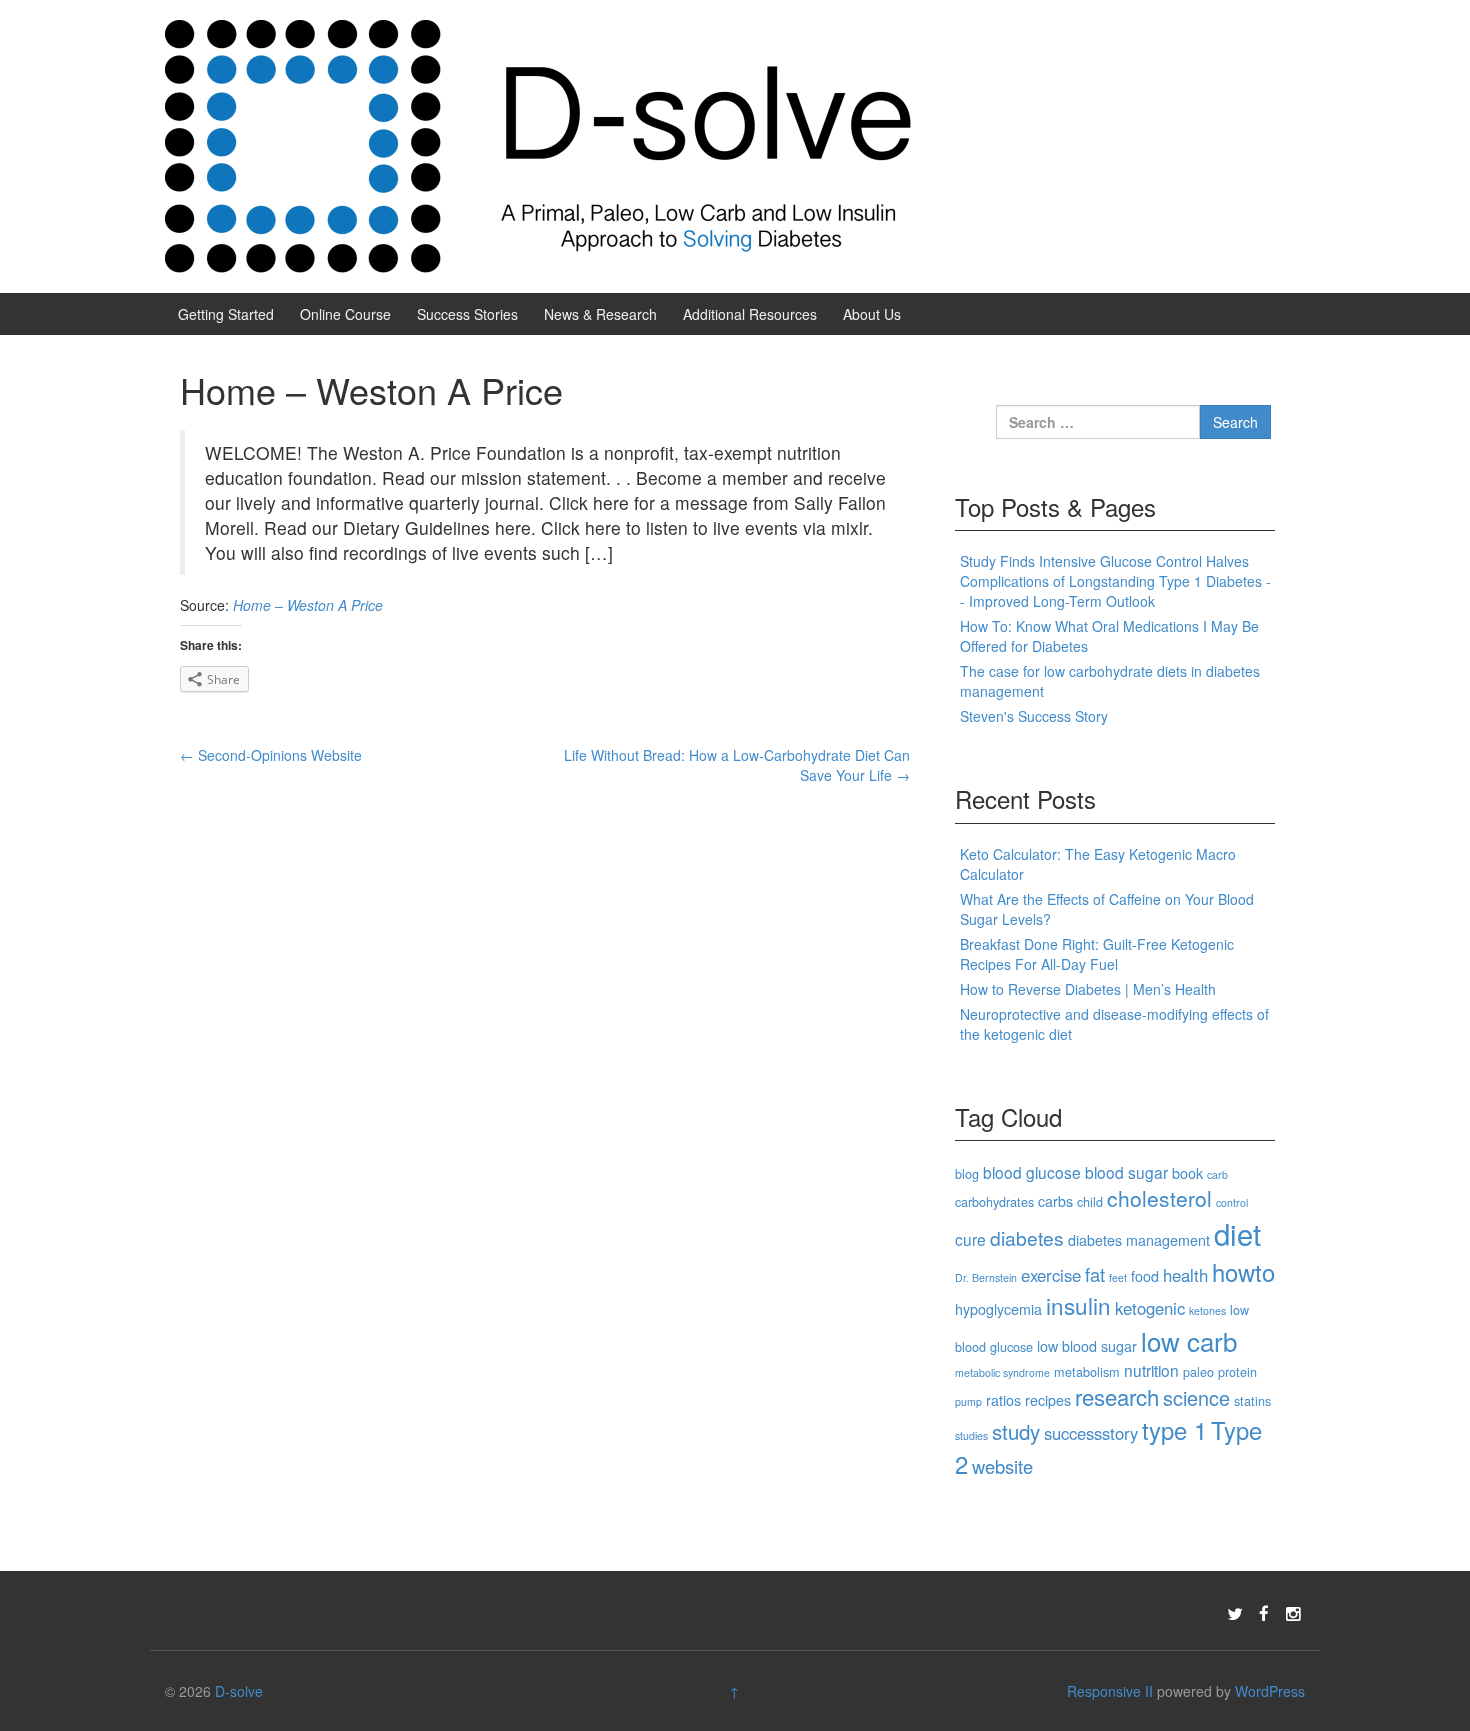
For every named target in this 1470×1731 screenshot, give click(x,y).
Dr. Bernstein (986, 1277)
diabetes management (1139, 1240)
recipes (1048, 1400)
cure (970, 1239)
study (1016, 1431)
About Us (872, 314)
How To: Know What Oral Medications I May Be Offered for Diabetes (1109, 636)
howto (1243, 1272)
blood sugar (1126, 1172)
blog (967, 1173)
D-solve (239, 1691)
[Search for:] (1098, 422)
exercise (1051, 1275)
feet (1118, 1277)
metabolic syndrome (1002, 1372)
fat (1095, 1274)
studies (971, 1435)
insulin (1078, 1305)
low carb (1189, 1340)
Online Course (345, 314)
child (1090, 1201)
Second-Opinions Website (271, 755)
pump (968, 1401)
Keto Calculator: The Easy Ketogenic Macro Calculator (1098, 864)
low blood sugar (1087, 1346)
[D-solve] (540, 144)
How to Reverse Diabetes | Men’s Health (1088, 989)
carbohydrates (994, 1201)
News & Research (600, 314)
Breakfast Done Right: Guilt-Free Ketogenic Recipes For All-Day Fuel (1097, 954)
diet (1237, 1233)
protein (1237, 1371)
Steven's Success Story (1034, 716)
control (1232, 1202)
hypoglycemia (998, 1309)
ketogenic (1150, 1308)
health (1185, 1275)
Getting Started (226, 314)
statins (1252, 1400)
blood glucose (1032, 1172)
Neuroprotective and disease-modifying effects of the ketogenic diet (1114, 1024)
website (1002, 1466)
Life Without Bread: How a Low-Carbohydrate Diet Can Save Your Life (737, 765)
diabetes (1027, 1237)
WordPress (1270, 1691)
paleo (1198, 1371)
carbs (1055, 1201)
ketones (1207, 1310)
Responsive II (1110, 1691)
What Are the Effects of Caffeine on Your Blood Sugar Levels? (1107, 909)
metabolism (1087, 1371)
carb (1217, 1174)
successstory (1091, 1433)
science (1196, 1397)
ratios (1003, 1400)
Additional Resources (750, 314)
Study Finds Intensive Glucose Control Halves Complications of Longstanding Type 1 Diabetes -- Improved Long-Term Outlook (1115, 581)
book (1187, 1173)
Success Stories (467, 314)
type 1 (1174, 1430)
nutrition (1151, 1370)
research (1117, 1396)
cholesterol (1159, 1198)
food (1145, 1276)
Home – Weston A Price (308, 605)
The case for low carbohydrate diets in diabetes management (1110, 681)
